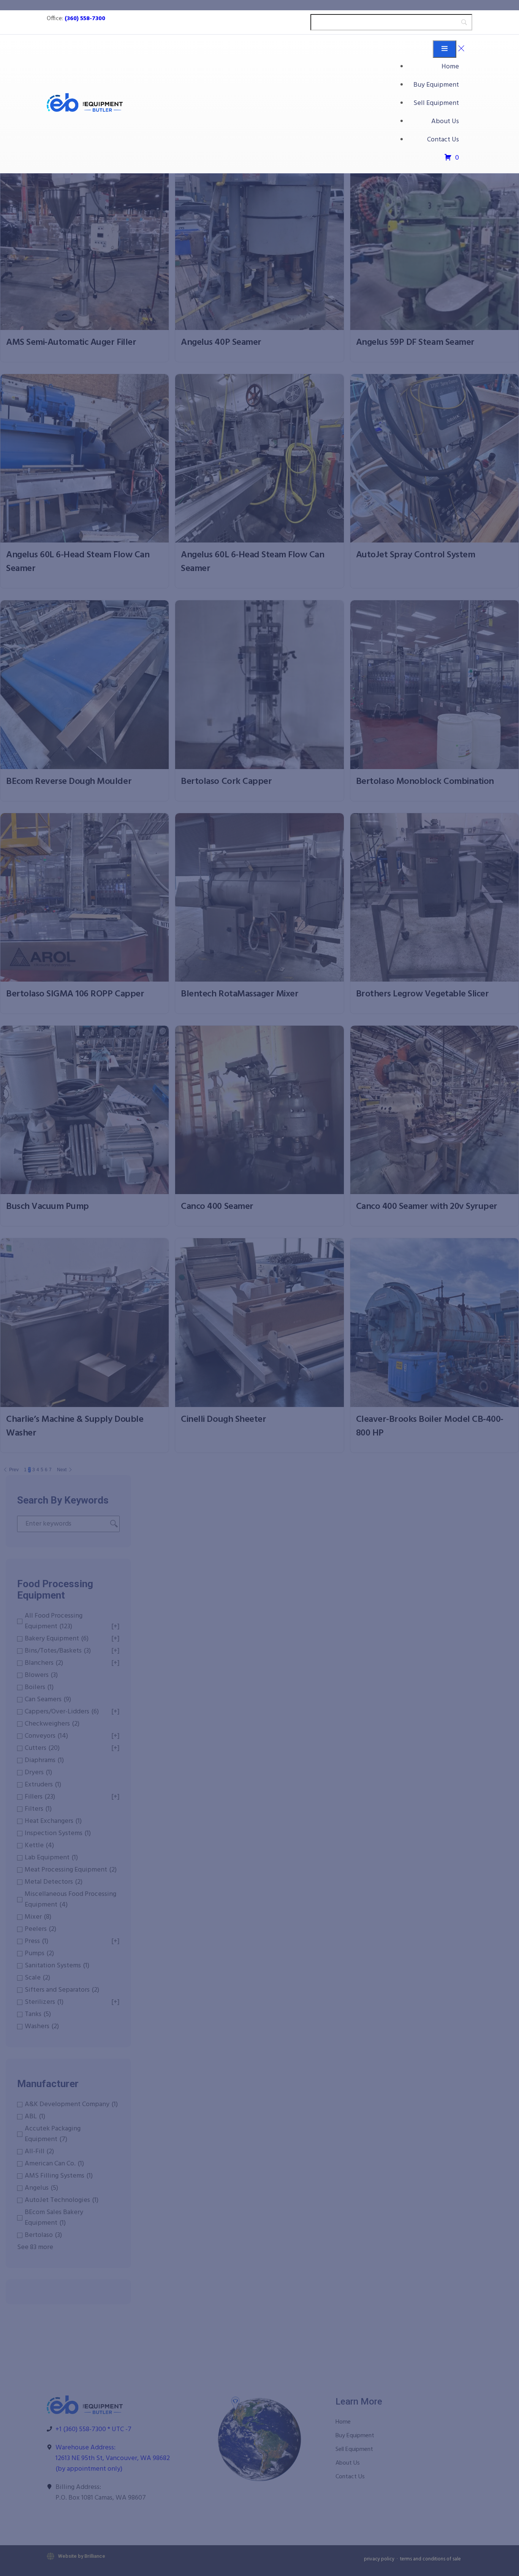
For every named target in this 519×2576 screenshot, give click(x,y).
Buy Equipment (436, 85)
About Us (445, 121)
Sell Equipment (436, 103)
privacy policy (379, 2559)
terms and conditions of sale (430, 2559)
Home (450, 67)
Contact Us (443, 140)
